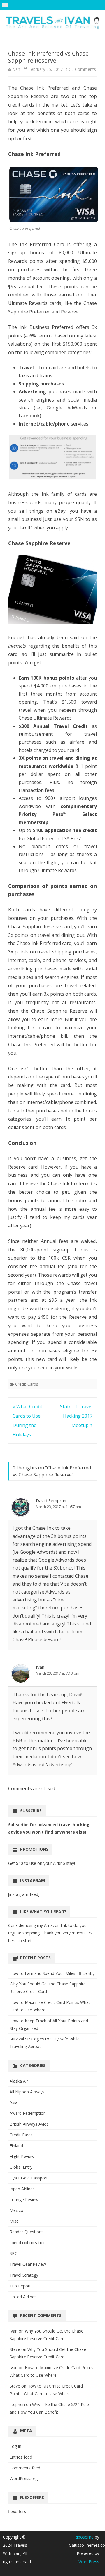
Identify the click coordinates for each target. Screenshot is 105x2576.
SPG (14, 2253)
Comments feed (25, 2468)
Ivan (16, 69)
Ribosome (84, 2537)
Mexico (16, 2210)
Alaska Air (19, 2081)
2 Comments (84, 69)
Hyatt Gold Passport (29, 2178)
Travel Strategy (24, 2275)
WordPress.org (24, 2478)
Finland (16, 2146)
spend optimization (28, 2243)
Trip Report (20, 2286)
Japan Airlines (22, 2189)
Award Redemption (28, 2113)
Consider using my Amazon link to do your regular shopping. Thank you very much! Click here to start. (50, 1933)
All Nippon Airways (27, 2092)
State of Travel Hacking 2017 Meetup (76, 1416)
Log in (15, 2446)
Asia (14, 2102)
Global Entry (21, 2167)
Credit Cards (27, 1384)
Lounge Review (24, 2199)
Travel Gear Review (28, 2264)
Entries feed (21, 2457)
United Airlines (23, 2297)
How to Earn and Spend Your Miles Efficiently (52, 1973)
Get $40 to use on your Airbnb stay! (42, 1863)
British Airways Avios (29, 2124)
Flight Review (22, 2156)
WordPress (89, 2562)
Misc (14, 2221)
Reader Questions (27, 2232)
